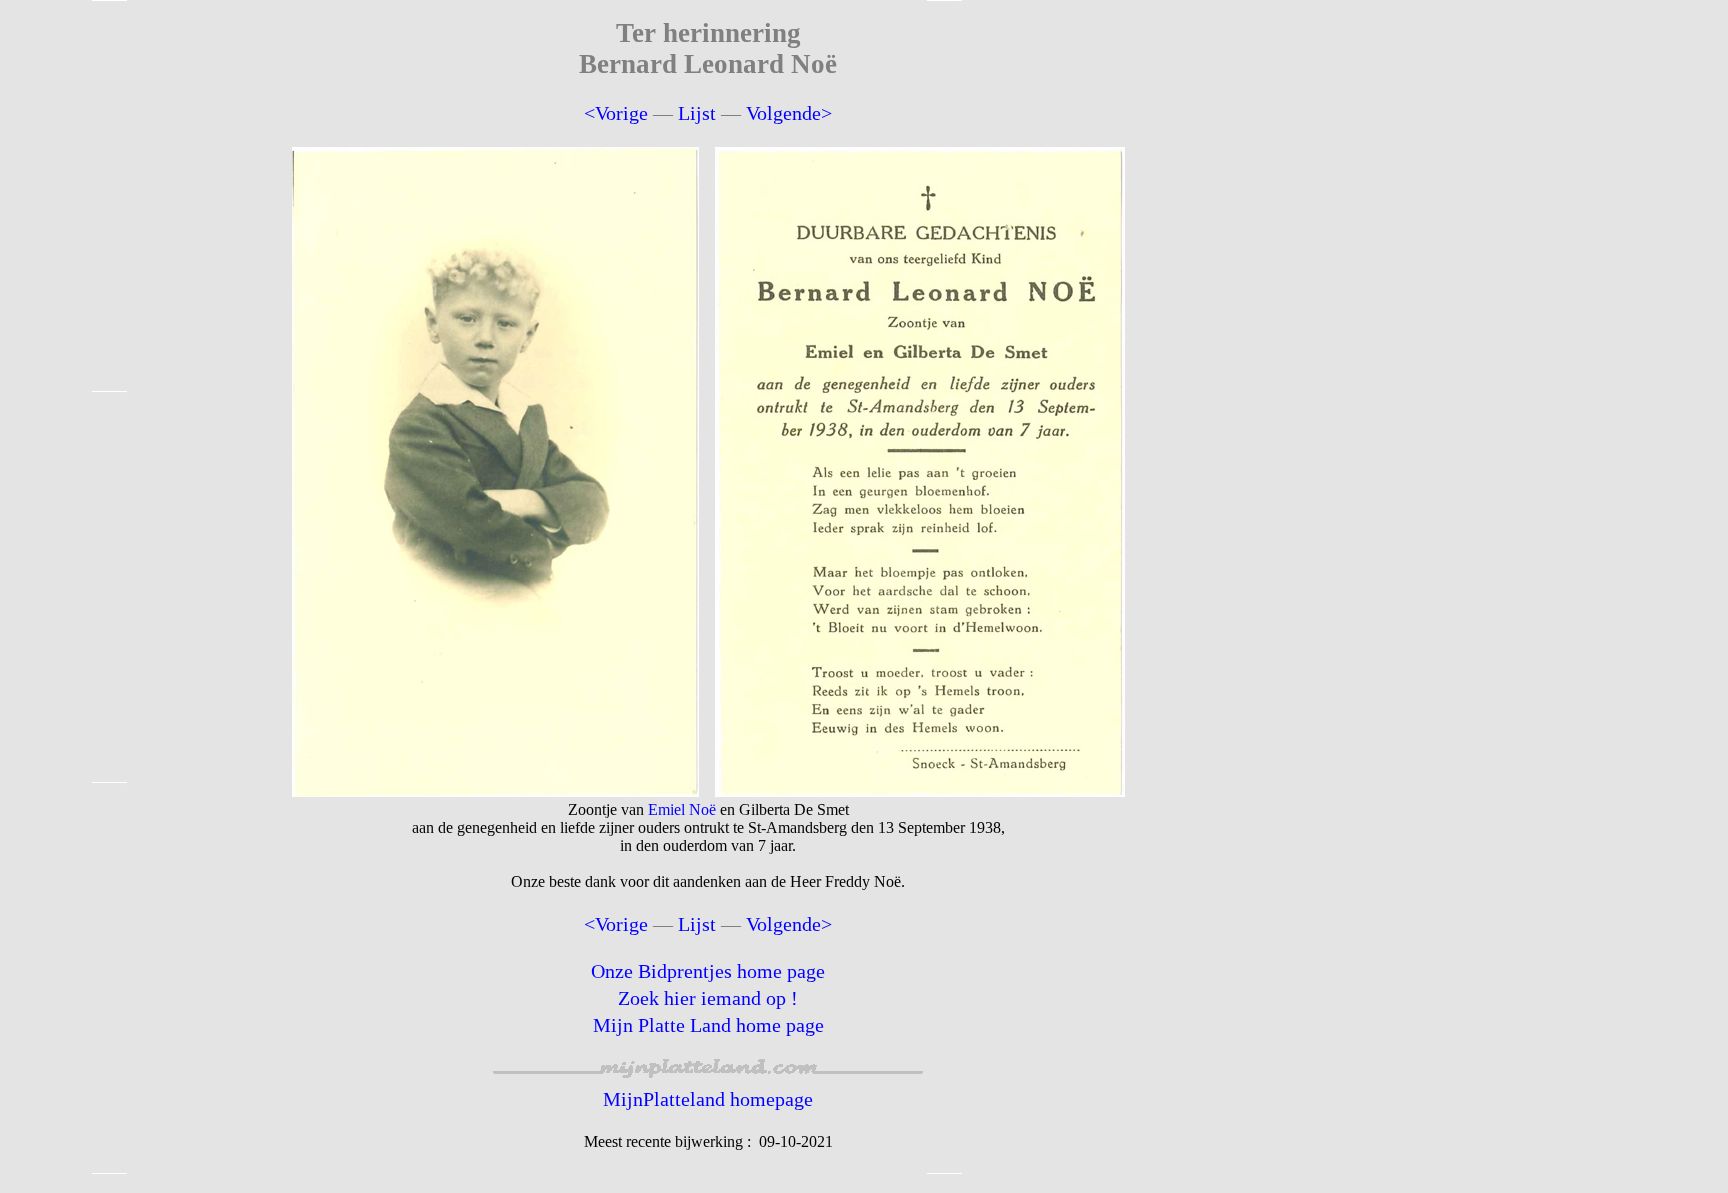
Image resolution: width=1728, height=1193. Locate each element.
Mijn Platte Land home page (708, 1025)
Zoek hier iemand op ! (708, 998)
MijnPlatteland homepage (708, 1099)
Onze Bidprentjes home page (708, 971)
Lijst (697, 113)
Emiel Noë (682, 809)
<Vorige (616, 113)
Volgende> (789, 113)
